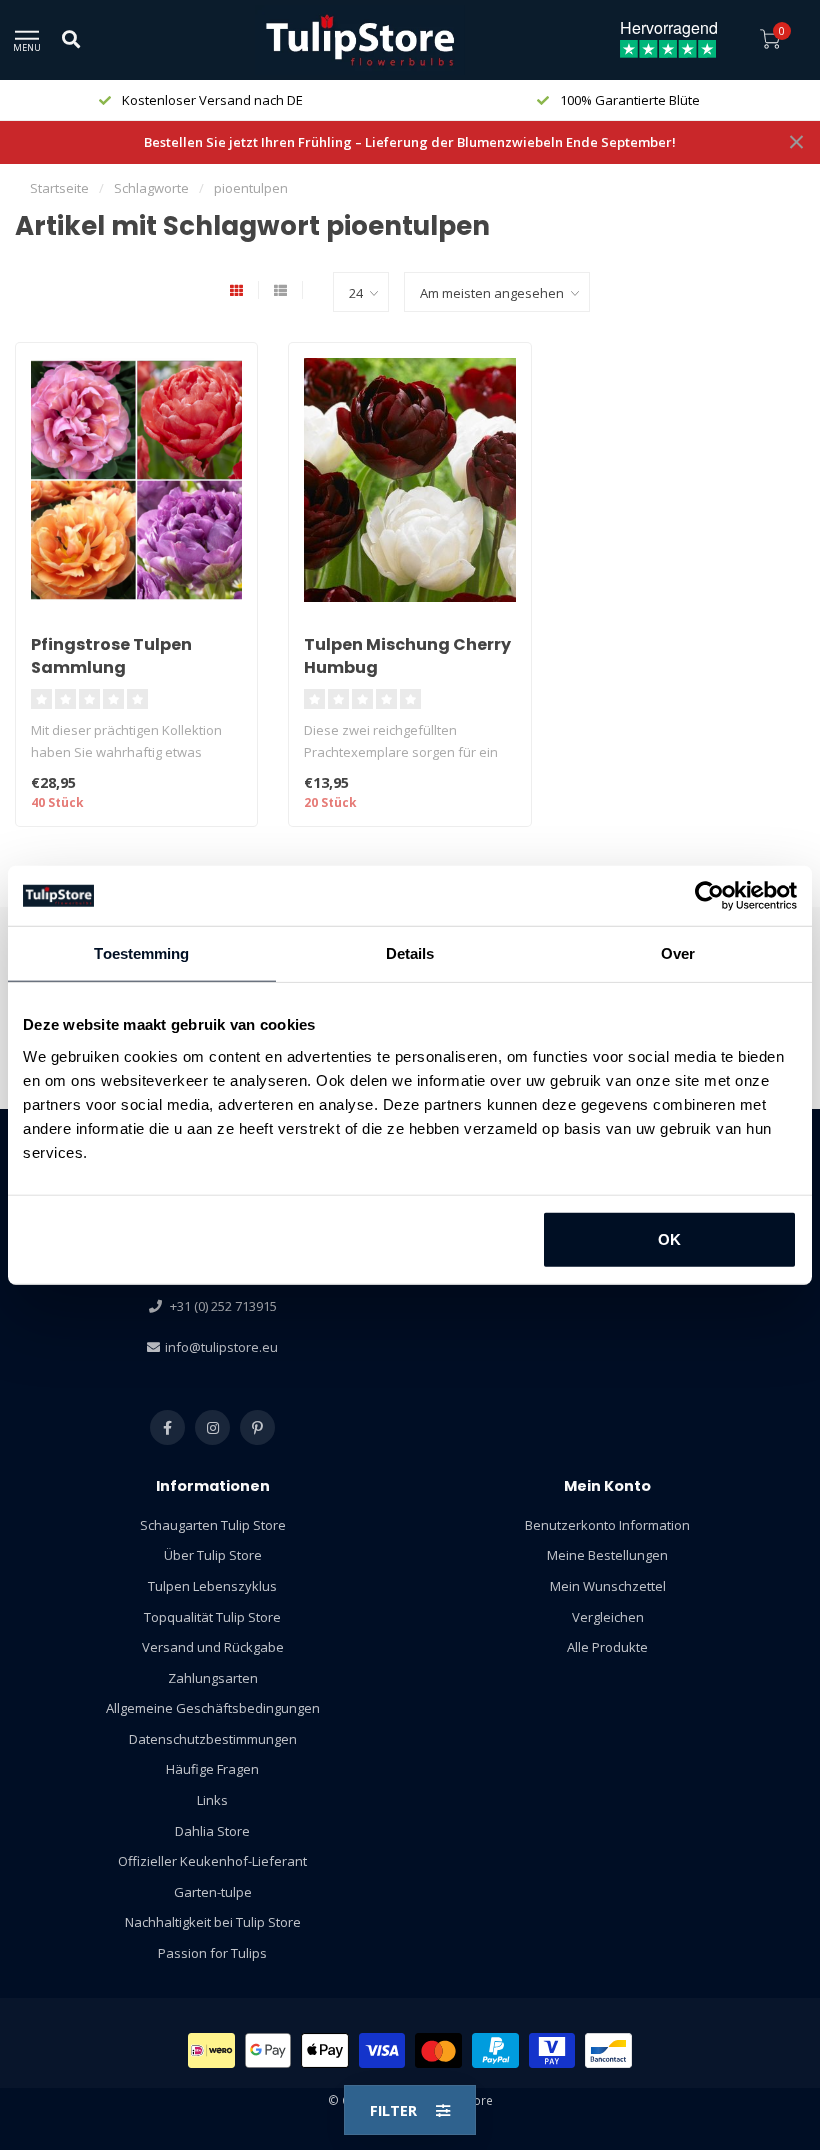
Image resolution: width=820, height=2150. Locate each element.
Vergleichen (608, 1617)
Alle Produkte (607, 1647)
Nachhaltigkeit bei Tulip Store (213, 1922)
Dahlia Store (212, 1831)
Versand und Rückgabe (213, 1647)
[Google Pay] (268, 2050)
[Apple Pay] (325, 2050)
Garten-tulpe (213, 1892)
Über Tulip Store (213, 1555)
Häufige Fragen (212, 1769)
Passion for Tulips (212, 1953)
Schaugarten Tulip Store (213, 1525)
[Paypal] (495, 2050)
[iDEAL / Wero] (211, 2050)
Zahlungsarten (213, 1678)
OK (669, 1238)
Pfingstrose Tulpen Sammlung (111, 656)
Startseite (59, 188)
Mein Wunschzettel (608, 1586)
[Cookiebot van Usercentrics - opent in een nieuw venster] (709, 896)
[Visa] (382, 2050)
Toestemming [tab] (141, 953)
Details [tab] (410, 953)
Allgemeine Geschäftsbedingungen (213, 1708)
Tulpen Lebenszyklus (212, 1586)
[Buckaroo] (552, 2050)
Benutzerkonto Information (607, 1525)
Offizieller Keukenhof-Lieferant (212, 1861)
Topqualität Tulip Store (212, 1617)
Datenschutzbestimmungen (213, 1739)
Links (212, 1800)
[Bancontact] (608, 2050)
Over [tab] (678, 953)
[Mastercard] (438, 2050)
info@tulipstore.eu (221, 1347)
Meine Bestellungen (607, 1555)
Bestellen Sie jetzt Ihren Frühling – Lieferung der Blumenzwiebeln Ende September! (410, 142)
